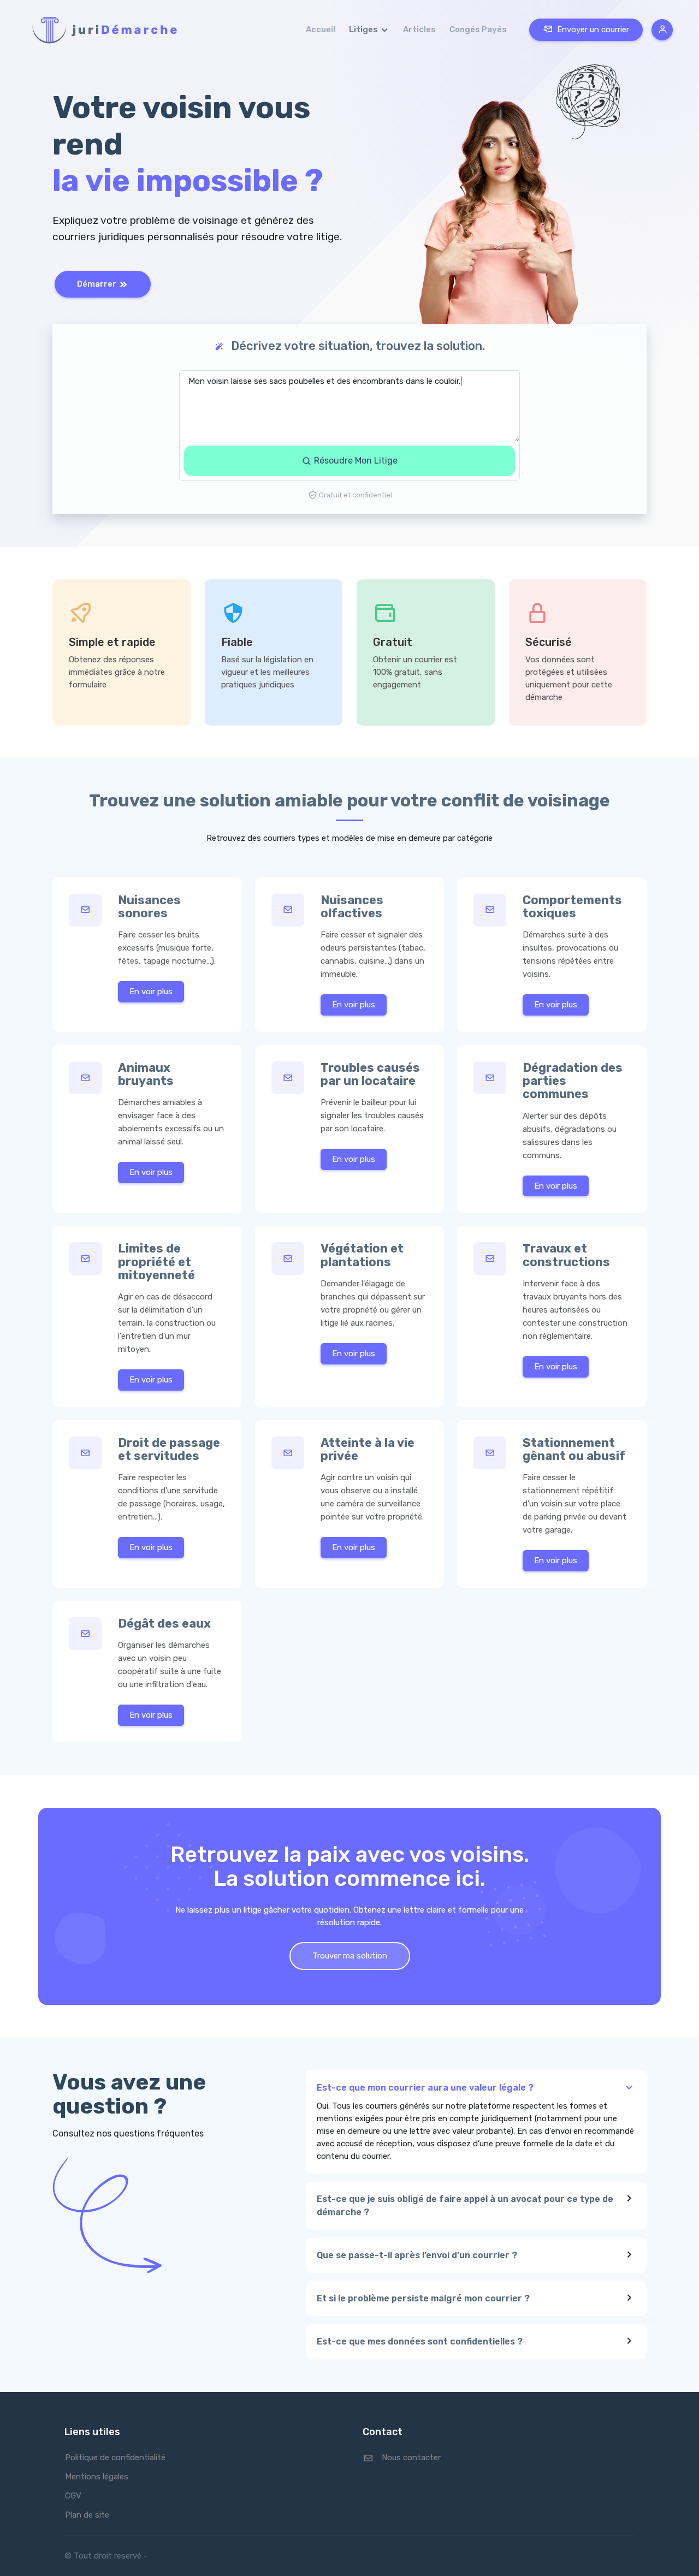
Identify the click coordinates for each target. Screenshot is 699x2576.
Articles (419, 29)
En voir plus (151, 992)
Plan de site (87, 2515)
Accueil (321, 29)
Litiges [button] (364, 29)
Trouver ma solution (350, 1956)
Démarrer (97, 284)
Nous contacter (411, 2458)
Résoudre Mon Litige (355, 461)
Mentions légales (97, 2477)
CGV (73, 2496)
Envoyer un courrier (593, 29)
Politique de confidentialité (115, 2458)
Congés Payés (478, 29)
